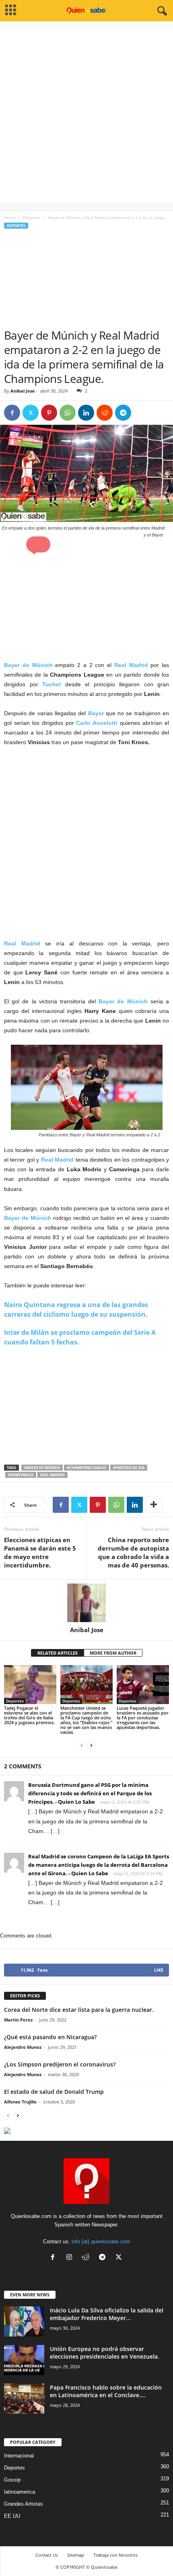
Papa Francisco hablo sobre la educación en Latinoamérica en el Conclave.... (106, 2391)
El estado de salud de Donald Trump (54, 2092)
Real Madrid (53, 1475)
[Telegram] (123, 413)
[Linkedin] (86, 413)
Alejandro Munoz (23, 2047)
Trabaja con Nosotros (115, 2555)
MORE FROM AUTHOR (113, 1653)
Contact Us (47, 2555)
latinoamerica (20, 2492)
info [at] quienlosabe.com (101, 2241)
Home (10, 217)
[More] (154, 1505)
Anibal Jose (23, 391)
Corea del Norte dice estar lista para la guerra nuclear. (79, 2010)
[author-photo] (86, 1603)
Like (159, 1970)
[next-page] (91, 1746)
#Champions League (86, 1468)
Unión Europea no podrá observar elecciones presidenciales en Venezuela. (105, 2353)
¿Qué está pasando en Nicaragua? (50, 2037)
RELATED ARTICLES (58, 1653)
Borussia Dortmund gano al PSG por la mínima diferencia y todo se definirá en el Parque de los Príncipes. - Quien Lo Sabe (90, 1793)
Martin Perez (18, 2020)
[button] (38, 544)
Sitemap (76, 2555)
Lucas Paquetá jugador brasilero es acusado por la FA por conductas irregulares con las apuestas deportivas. (143, 1718)
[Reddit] (88, 2258)
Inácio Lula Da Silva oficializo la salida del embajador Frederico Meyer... (107, 2314)
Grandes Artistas (24, 2504)
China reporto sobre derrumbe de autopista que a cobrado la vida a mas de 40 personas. (133, 1552)
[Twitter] (31, 413)
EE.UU (12, 2516)
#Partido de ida (129, 1468)
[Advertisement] (86, 116)
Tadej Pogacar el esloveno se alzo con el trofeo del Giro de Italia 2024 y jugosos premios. (29, 1715)
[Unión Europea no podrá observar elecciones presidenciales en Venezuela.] (24, 2360)
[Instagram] (71, 2258)
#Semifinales (21, 1475)
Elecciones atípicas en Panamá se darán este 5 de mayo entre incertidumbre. (40, 1552)
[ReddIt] (105, 413)
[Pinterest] (49, 413)
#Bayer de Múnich (42, 1468)
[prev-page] (82, 1746)
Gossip (12, 2480)
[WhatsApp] (68, 413)
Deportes (32, 217)
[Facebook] (12, 413)
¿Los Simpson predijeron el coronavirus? (60, 2064)
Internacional (19, 2456)
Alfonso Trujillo (20, 2102)
